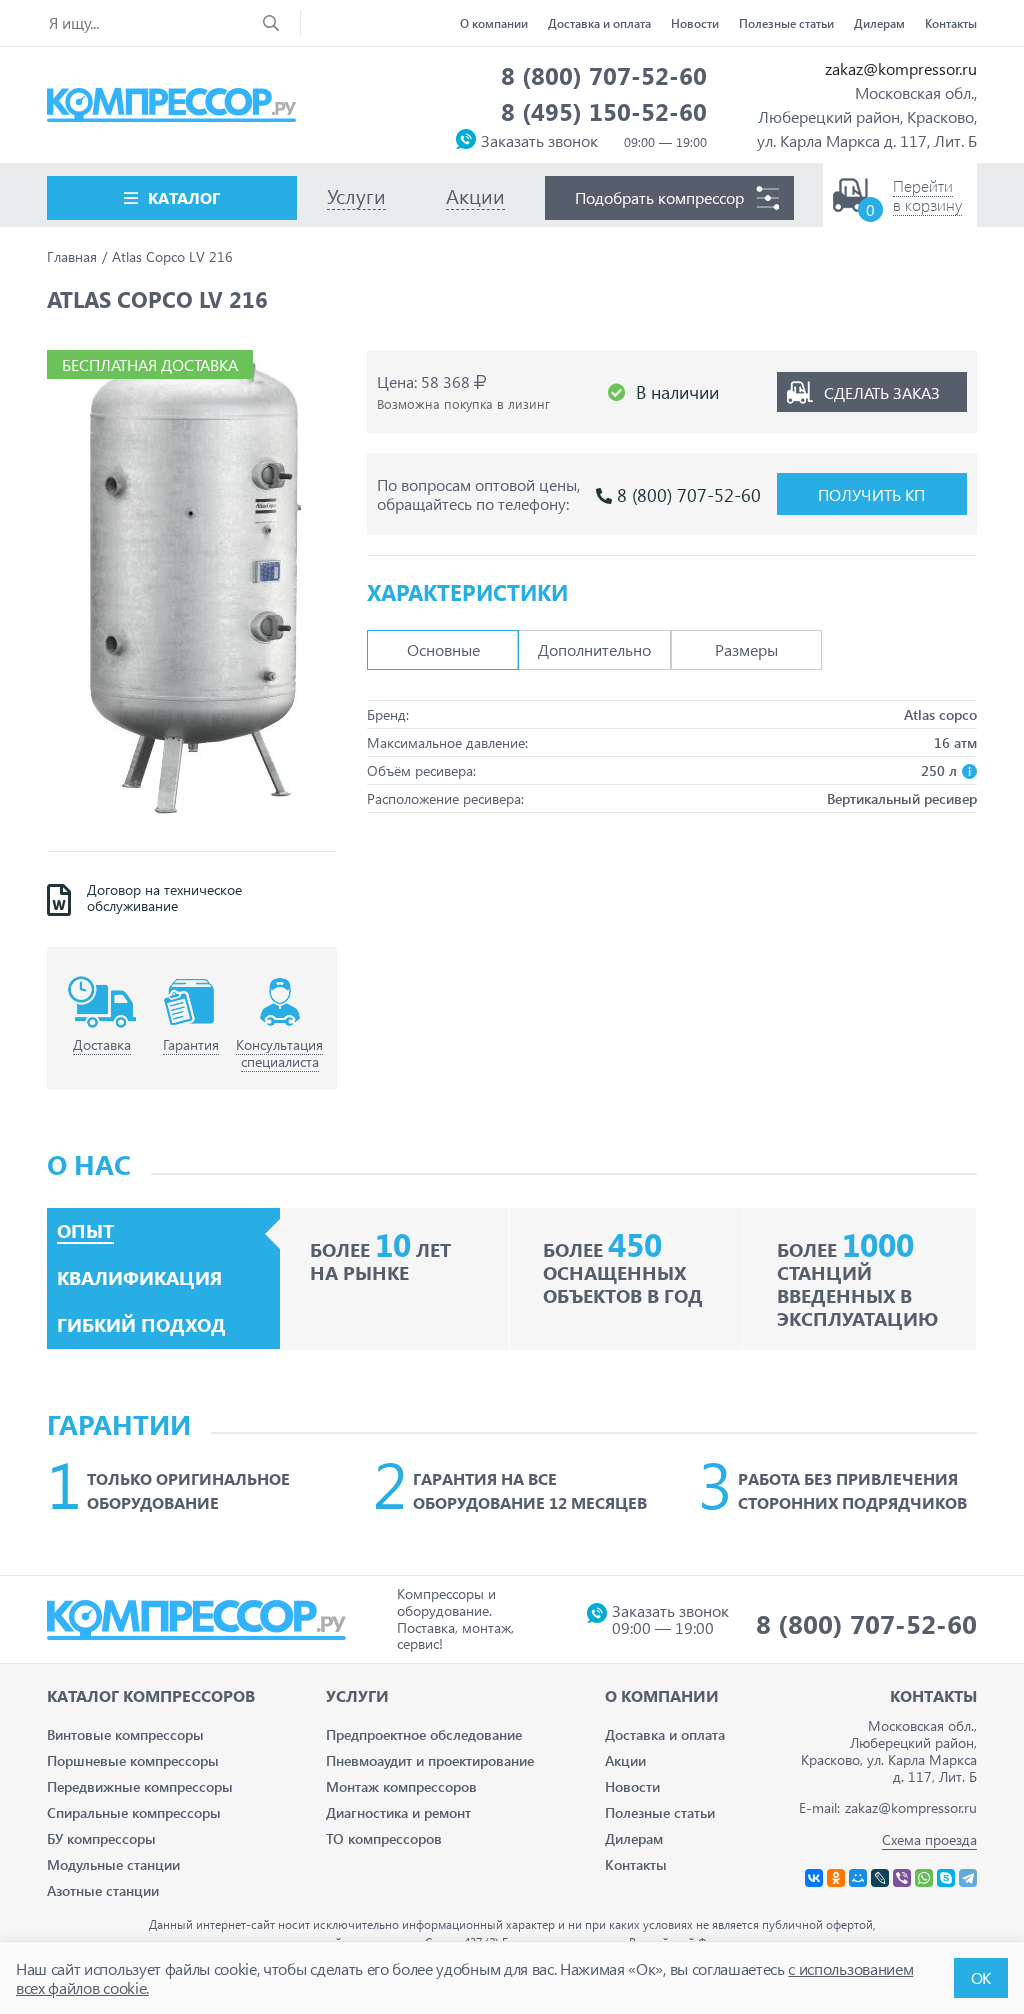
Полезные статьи (786, 23)
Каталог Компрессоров (151, 1695)
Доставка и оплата (599, 23)
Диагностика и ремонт (398, 1812)
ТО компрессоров (384, 1838)
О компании (494, 23)
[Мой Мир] (858, 1878)
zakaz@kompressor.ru (901, 68)
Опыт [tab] (85, 1231)
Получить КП (871, 494)
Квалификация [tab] (139, 1278)
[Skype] (946, 1878)
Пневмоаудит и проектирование (430, 1760)
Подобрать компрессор (659, 197)
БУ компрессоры (101, 1838)
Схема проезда (929, 1839)
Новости (695, 23)
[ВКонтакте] (814, 1878)
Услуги (357, 1695)
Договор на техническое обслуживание (164, 898)
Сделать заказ (882, 392)
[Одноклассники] (836, 1878)
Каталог (184, 197)
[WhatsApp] (924, 1878)
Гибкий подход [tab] (141, 1325)
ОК (981, 1977)
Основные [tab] (443, 649)
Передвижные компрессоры (140, 1786)
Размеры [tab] (746, 649)
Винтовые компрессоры (125, 1734)
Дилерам (879, 23)
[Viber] (902, 1878)
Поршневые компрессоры (133, 1760)
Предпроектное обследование (424, 1734)
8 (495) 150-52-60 (604, 111)
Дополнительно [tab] (594, 649)
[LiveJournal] (880, 1878)
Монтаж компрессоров (401, 1786)
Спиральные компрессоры (134, 1812)
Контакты (951, 23)
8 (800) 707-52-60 (604, 75)
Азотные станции (103, 1890)
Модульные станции (113, 1864)
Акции (625, 1760)
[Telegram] (968, 1878)
